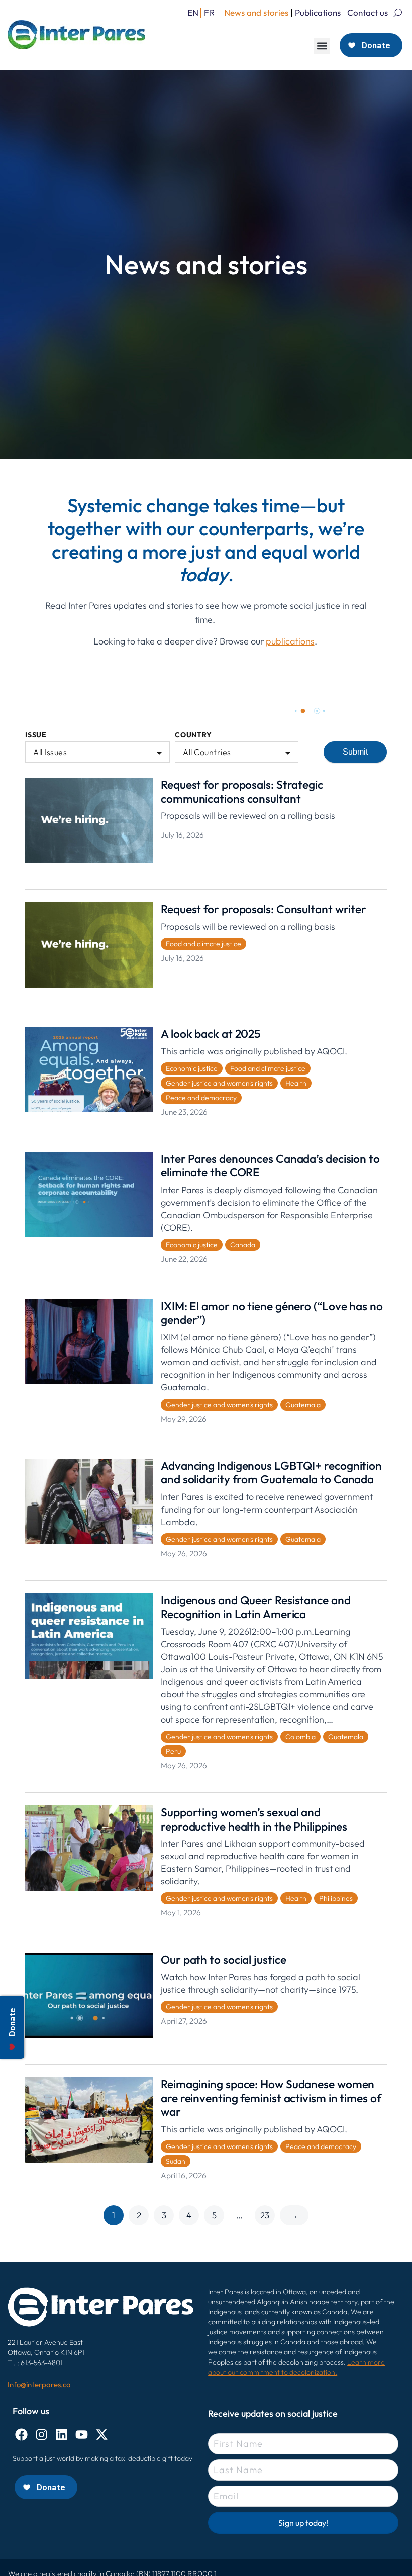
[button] (322, 46)
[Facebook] (21, 2435)
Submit (355, 752)
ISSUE (36, 735)
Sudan (176, 2161)
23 (265, 2215)
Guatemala (303, 1405)
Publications (318, 12)
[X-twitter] (102, 2435)
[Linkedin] (62, 2435)
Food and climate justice (203, 944)
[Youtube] (82, 2435)
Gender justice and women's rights (219, 1083)
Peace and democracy (201, 1098)
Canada (243, 1245)
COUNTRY (193, 735)
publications (290, 641)
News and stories (256, 12)
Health (296, 1083)
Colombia (300, 1737)
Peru (173, 1751)
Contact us (368, 12)
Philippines (336, 1898)
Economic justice (192, 1068)
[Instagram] (41, 2435)
